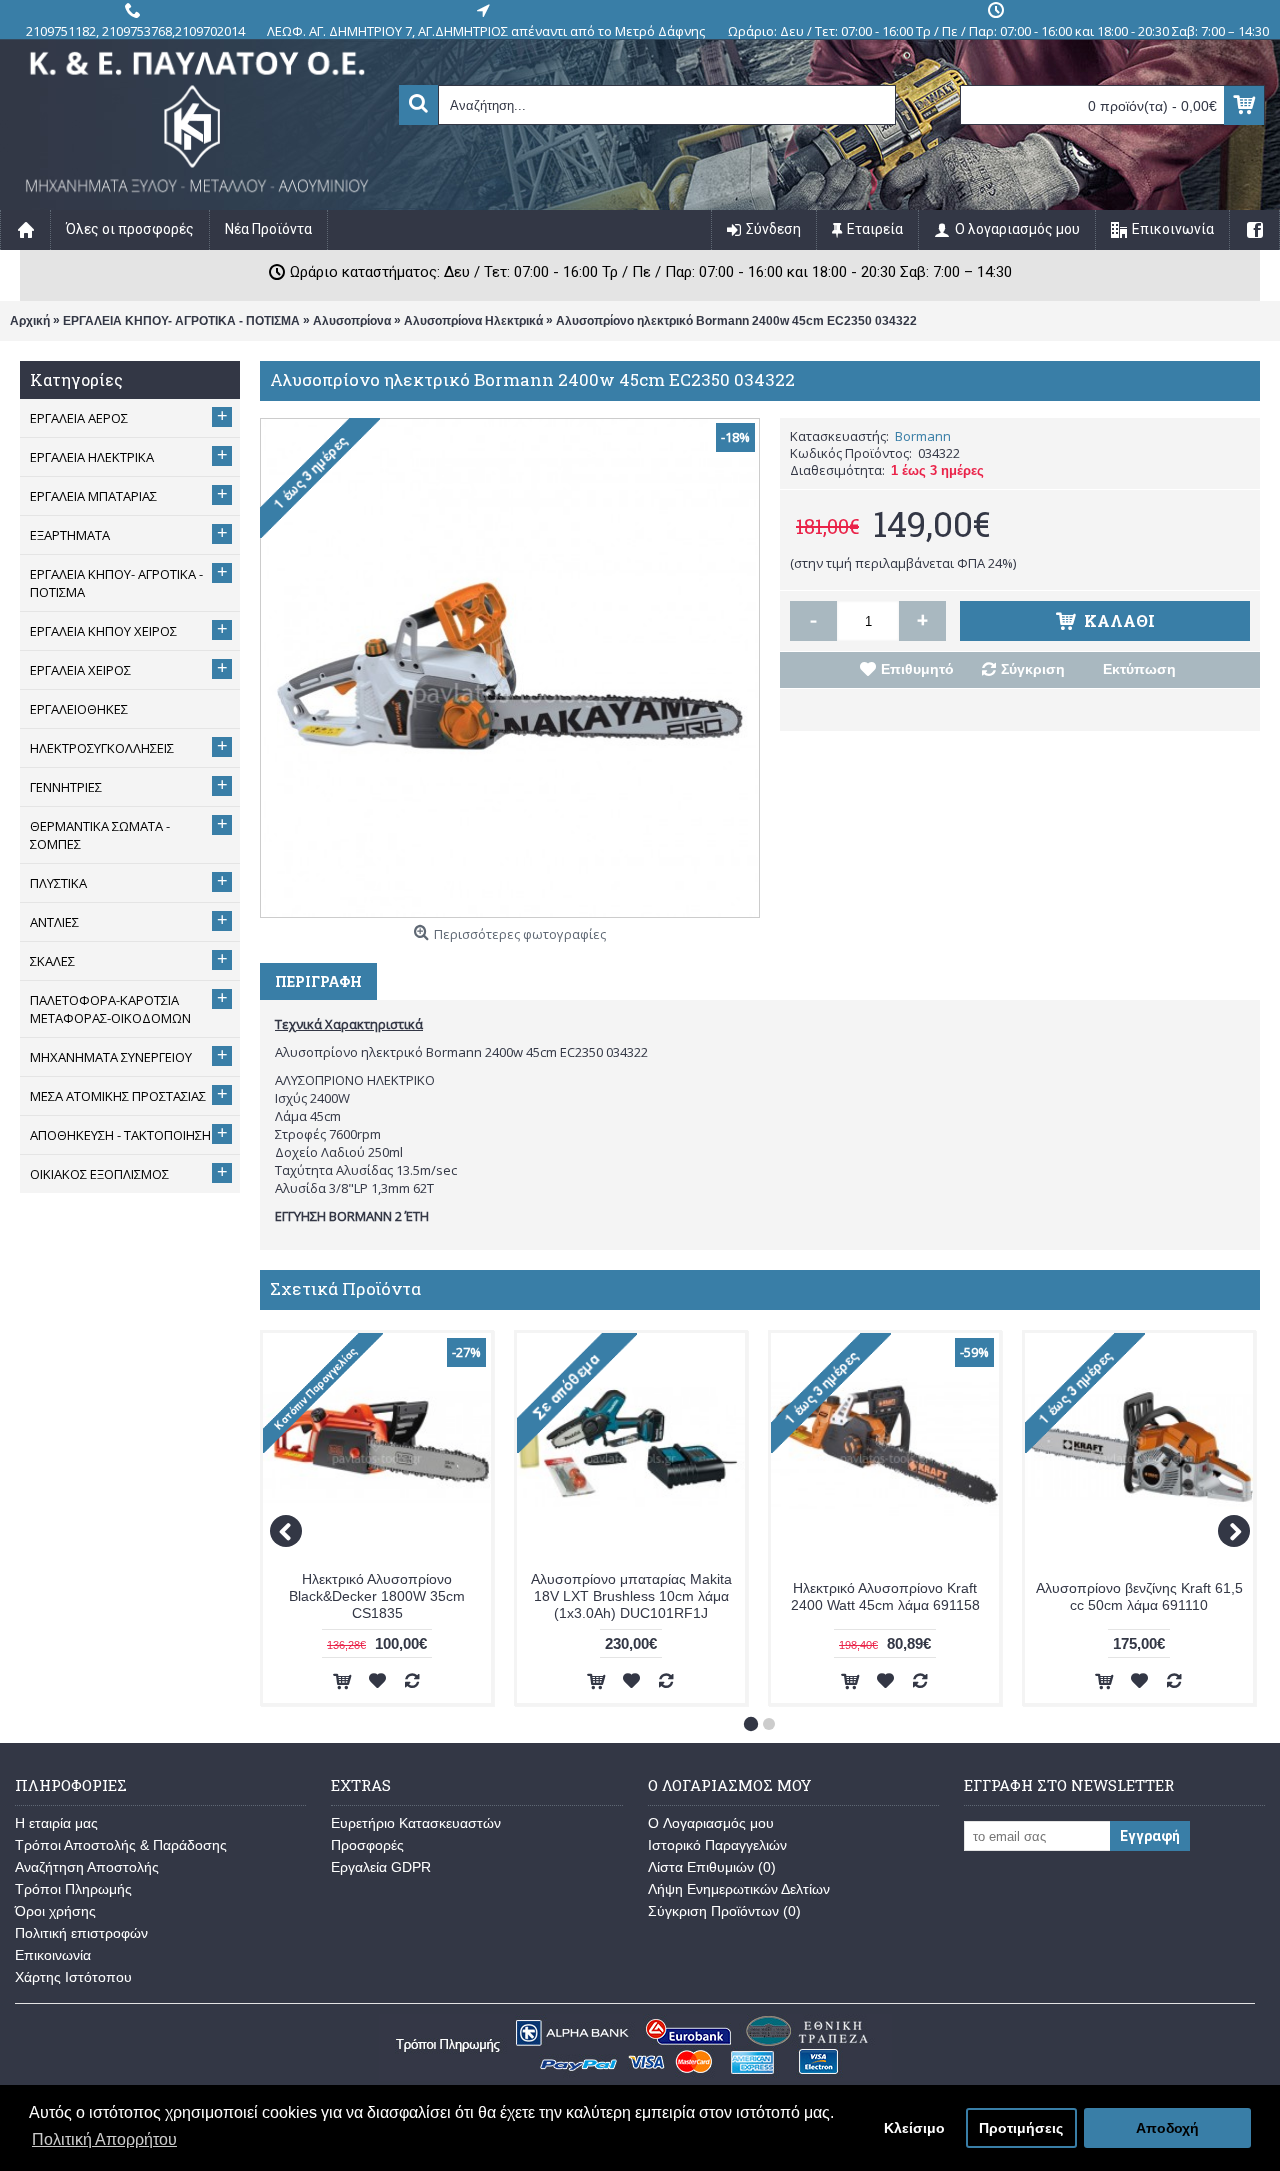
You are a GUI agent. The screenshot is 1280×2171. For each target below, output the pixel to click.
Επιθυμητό (917, 669)
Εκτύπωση (1139, 669)
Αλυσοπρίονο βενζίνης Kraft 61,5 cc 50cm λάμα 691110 (1139, 1596)
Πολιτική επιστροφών (81, 1933)
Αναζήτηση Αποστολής (87, 1867)
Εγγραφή (1150, 1836)
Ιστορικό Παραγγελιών (717, 1845)
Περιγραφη (318, 981)
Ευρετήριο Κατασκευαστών (416, 1823)
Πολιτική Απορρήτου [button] (104, 2139)
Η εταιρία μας (56, 1823)
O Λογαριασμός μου (711, 1823)
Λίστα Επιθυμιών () (712, 1867)
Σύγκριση (1033, 669)
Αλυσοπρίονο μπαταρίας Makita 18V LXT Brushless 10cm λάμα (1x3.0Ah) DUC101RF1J (631, 1596)
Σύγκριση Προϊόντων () (724, 1911)
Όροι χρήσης (55, 1911)
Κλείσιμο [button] (914, 2128)
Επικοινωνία (53, 1955)
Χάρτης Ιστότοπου (73, 1977)
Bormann (923, 436)
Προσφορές (367, 1845)
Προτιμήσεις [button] (1021, 2128)
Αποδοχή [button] (1167, 2128)
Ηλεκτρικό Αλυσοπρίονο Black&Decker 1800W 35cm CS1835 (377, 1596)
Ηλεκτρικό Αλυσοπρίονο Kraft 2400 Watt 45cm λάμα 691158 (885, 1596)
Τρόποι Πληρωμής (73, 1889)
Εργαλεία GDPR (381, 1867)
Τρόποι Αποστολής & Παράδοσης (121, 1845)
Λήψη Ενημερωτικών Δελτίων (739, 1889)
